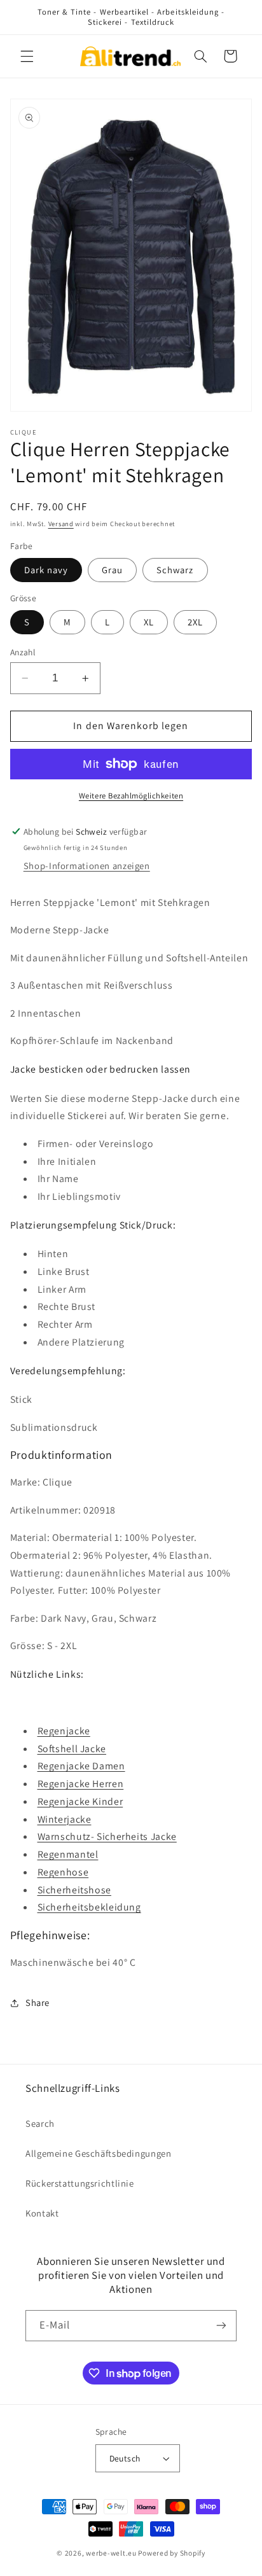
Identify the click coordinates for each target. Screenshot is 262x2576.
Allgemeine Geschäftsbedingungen (99, 2153)
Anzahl (23, 652)
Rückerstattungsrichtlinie (80, 2183)
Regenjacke (64, 1731)
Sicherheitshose (74, 1890)
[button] (27, 56)
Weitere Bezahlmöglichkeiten (131, 796)
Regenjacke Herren (81, 1784)
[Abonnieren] (221, 2326)
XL (149, 622)
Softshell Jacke (72, 1749)
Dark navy (46, 570)
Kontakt (42, 2213)
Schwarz (175, 570)
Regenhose (63, 1872)
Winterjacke (65, 1819)
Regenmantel (68, 1854)
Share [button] (38, 2002)
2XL (195, 622)
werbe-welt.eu (111, 2553)
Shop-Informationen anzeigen (87, 866)
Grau (112, 570)
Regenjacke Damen (81, 1766)
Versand (61, 524)
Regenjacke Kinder (80, 1801)
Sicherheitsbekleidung (89, 1907)
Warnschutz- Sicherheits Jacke (107, 1836)
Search (40, 2123)
